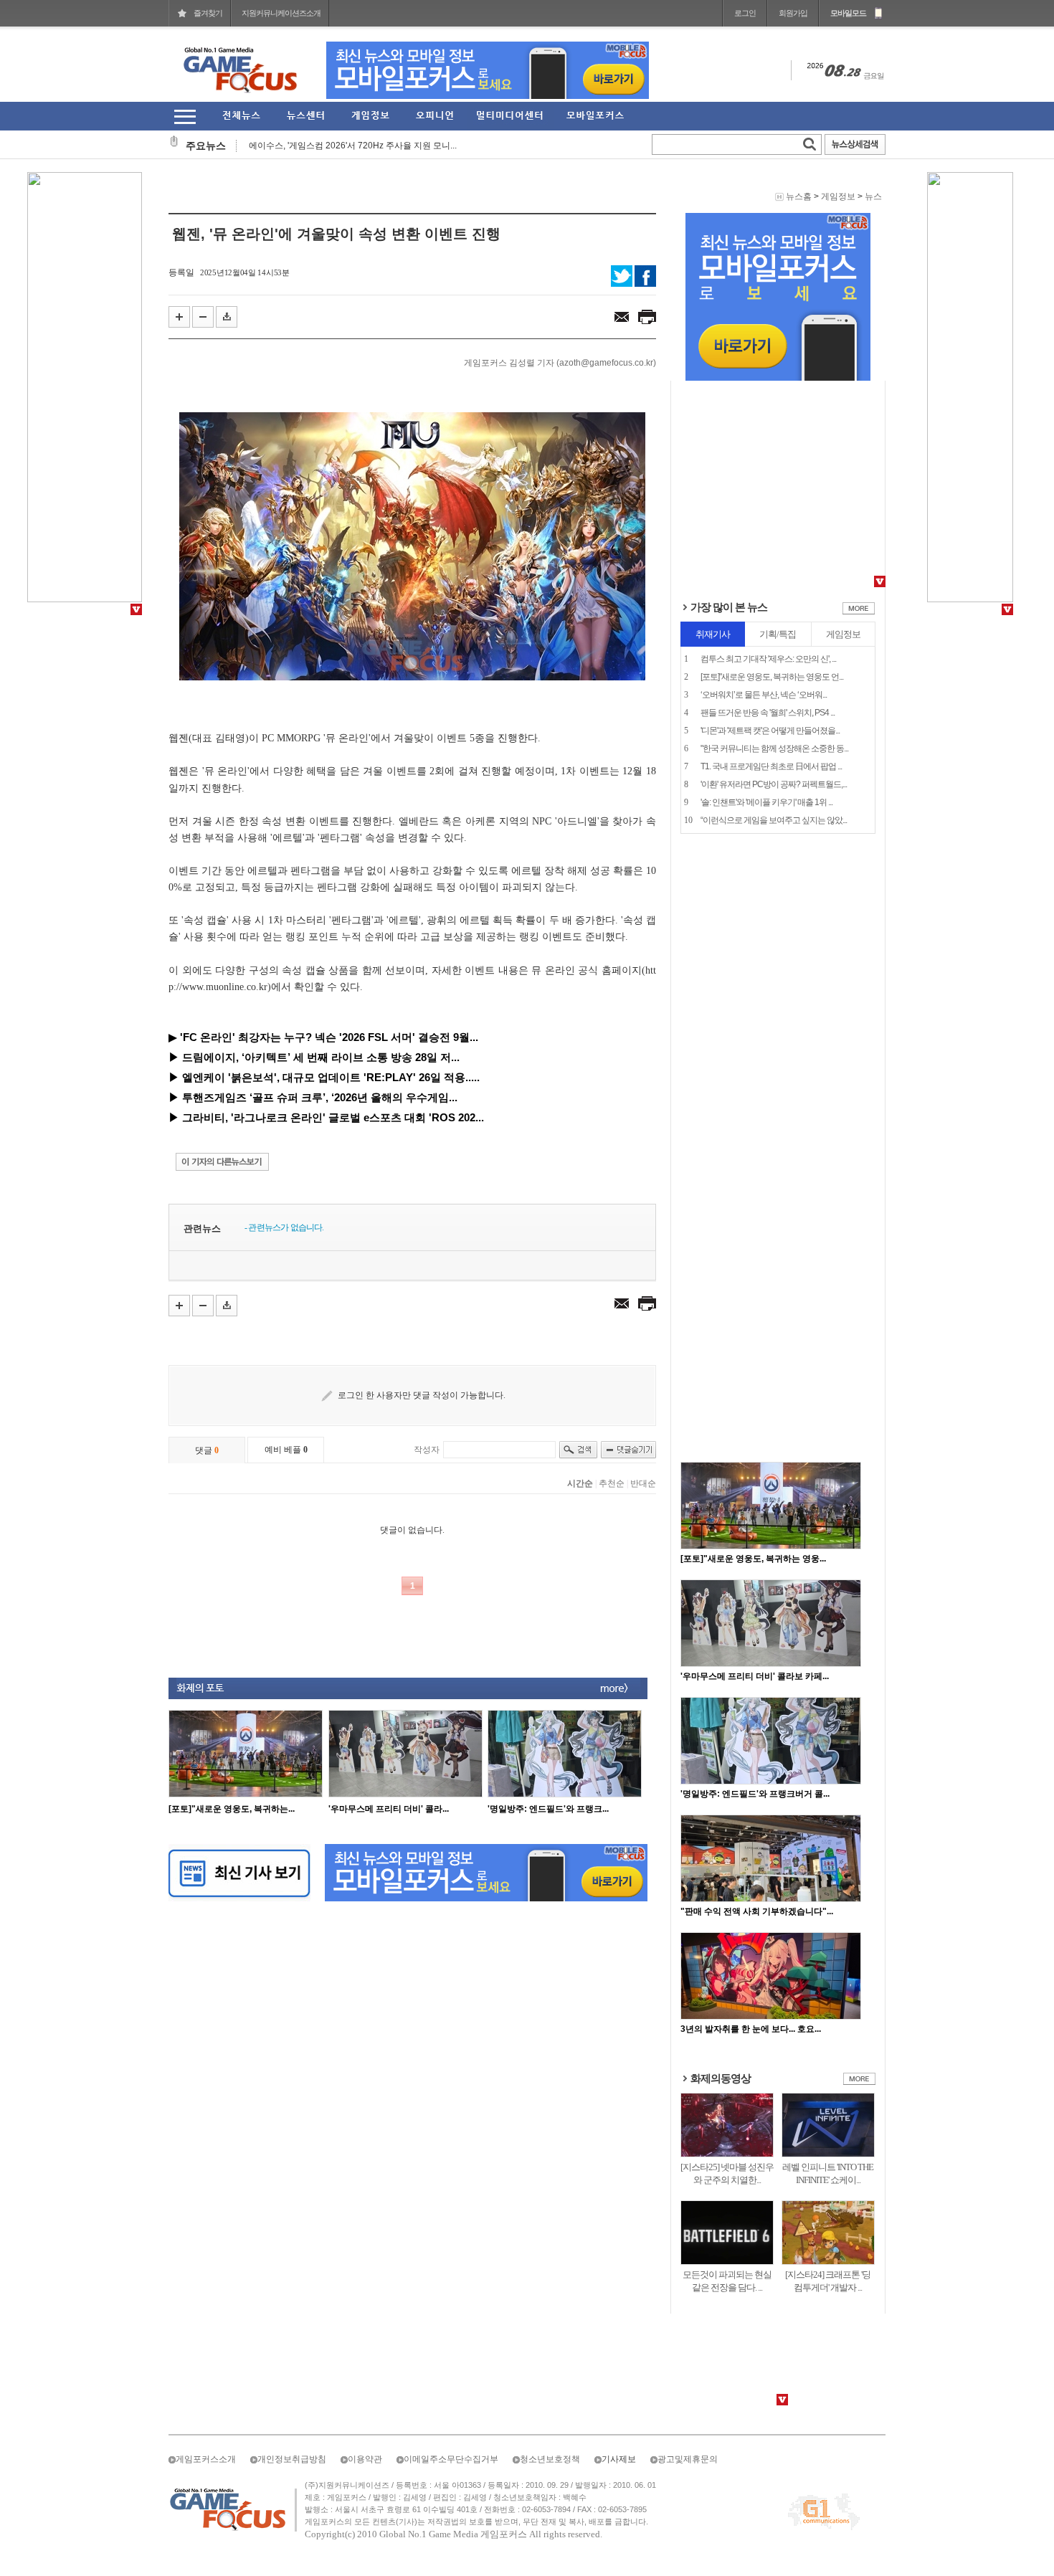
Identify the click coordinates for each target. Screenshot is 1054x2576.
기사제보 (619, 2459)
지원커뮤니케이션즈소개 (281, 13)
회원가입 (793, 13)
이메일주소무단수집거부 (451, 2459)
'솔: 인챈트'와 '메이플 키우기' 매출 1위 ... (766, 802)
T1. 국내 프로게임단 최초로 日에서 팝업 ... (771, 766)
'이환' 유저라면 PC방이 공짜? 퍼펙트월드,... (774, 784)
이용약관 (365, 2459)
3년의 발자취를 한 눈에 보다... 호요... (751, 2029)
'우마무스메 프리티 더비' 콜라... (389, 1809)
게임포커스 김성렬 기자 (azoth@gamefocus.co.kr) (560, 363)
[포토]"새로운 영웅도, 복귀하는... (232, 1809)
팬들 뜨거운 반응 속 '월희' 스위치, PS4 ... (768, 713)
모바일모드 (848, 13)
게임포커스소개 (206, 2459)
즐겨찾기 (208, 13)
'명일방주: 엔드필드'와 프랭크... (548, 1809)
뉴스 (873, 196)
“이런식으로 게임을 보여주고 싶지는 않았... (774, 820)
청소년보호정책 (550, 2459)
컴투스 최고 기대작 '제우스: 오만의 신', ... (768, 659)
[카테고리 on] (185, 117)
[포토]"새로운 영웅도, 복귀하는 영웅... (753, 1559)
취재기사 (713, 634)
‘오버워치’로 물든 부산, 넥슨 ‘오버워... (764, 695)
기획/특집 (778, 634)
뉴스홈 (799, 196)
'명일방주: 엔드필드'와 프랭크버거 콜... (755, 1794)
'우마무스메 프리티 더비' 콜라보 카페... (755, 1676)
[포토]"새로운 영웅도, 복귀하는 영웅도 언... (772, 677)
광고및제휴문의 (688, 2459)
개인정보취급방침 (292, 2459)
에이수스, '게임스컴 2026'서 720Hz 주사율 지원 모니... (353, 136)
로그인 (745, 13)
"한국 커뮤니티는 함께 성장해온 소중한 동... (774, 748)
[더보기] (859, 612)
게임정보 (838, 196)
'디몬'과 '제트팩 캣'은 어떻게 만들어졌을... (770, 731)
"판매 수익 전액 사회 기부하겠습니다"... (757, 1911)
